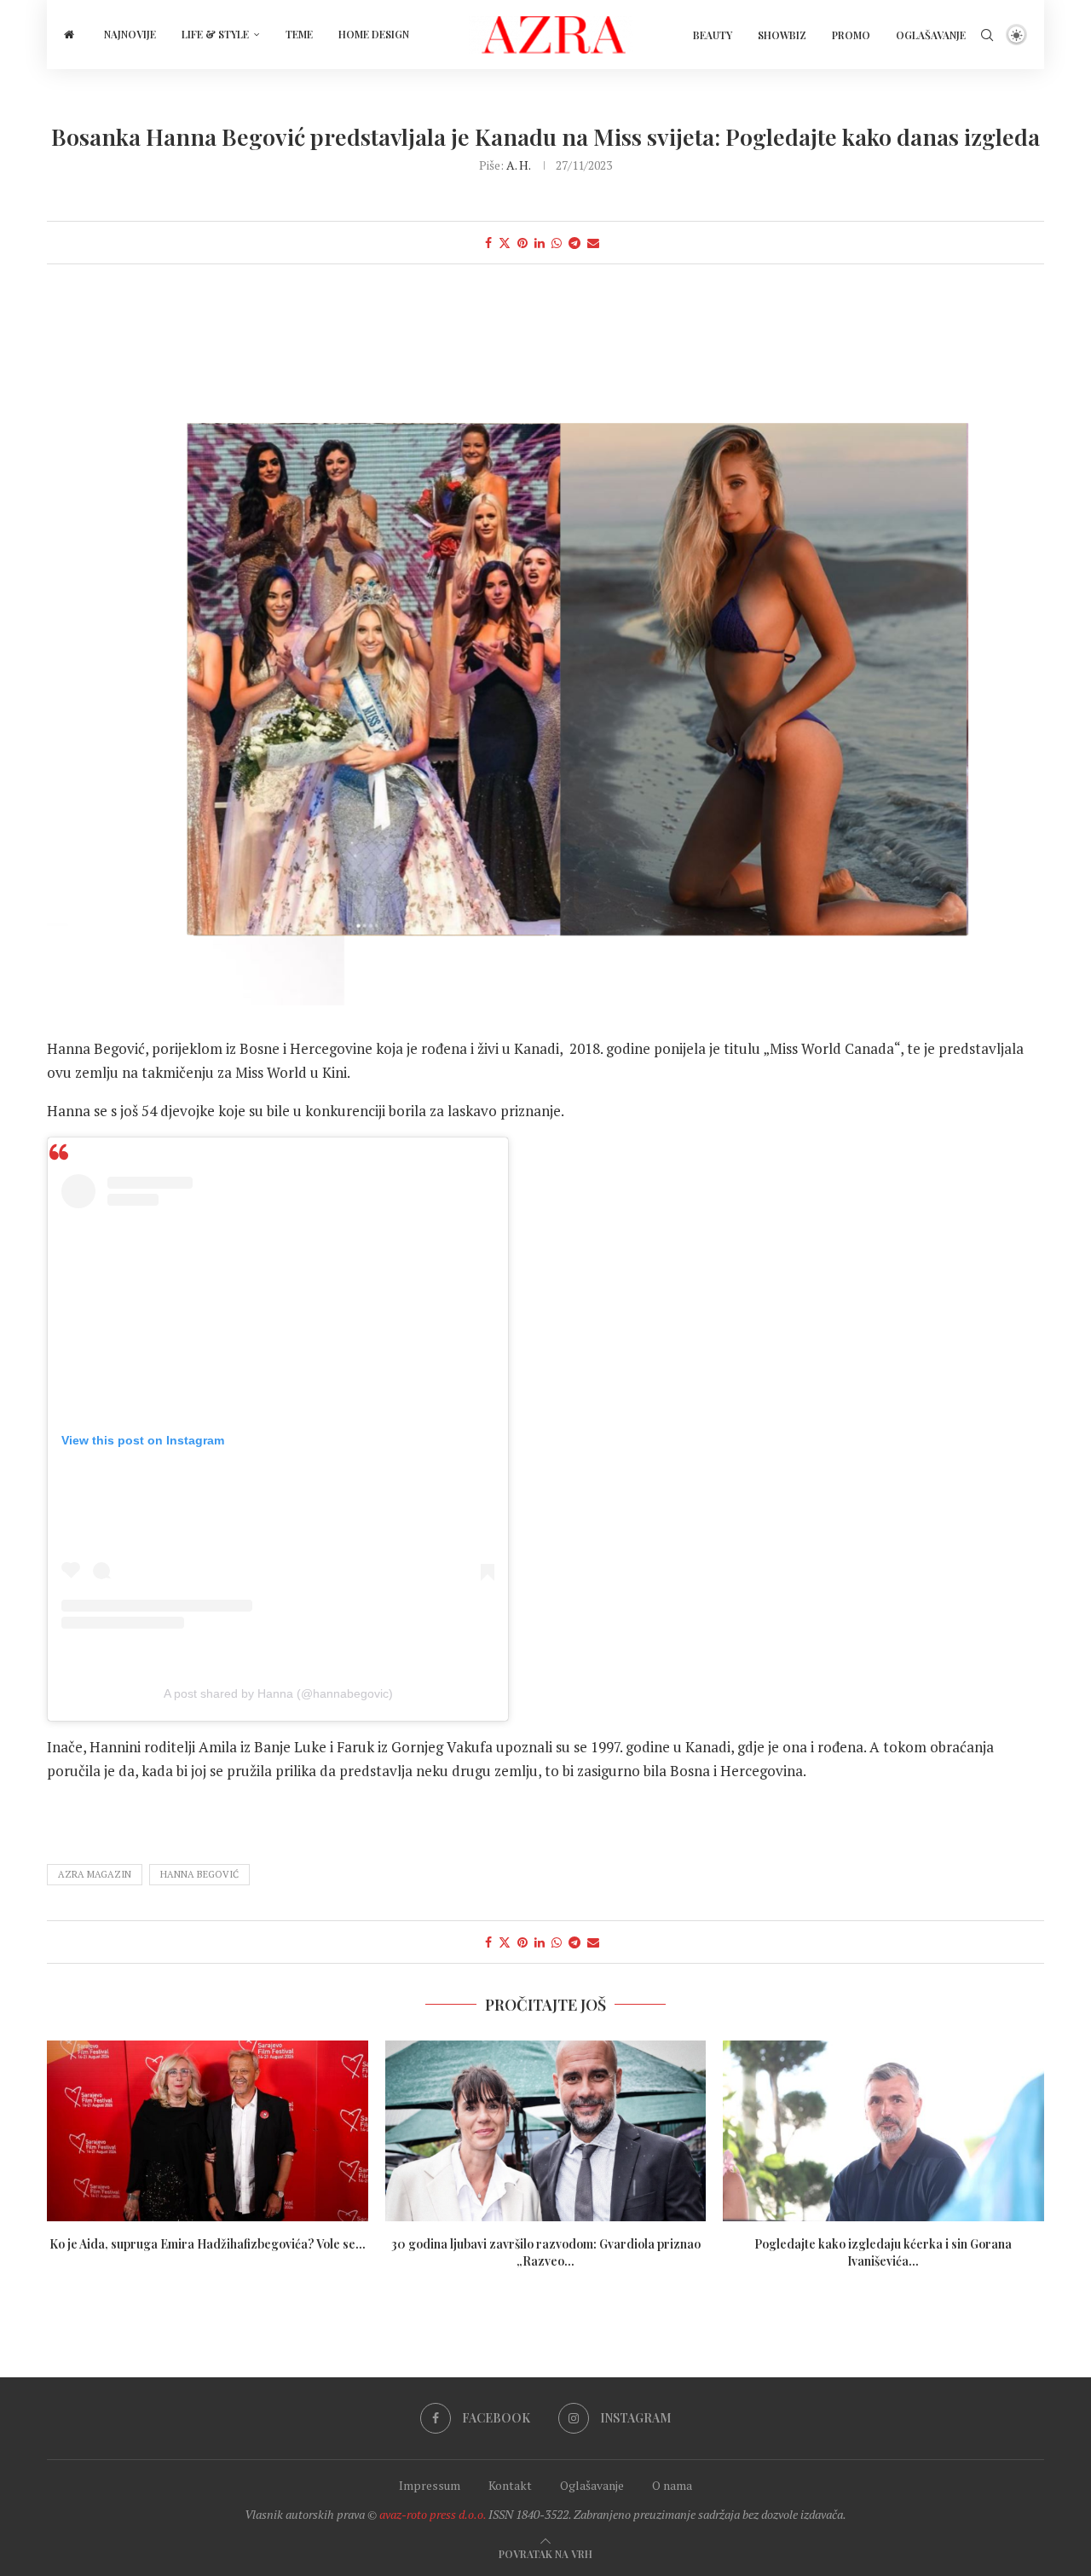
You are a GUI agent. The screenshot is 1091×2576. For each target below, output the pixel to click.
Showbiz (782, 35)
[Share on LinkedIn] (540, 243)
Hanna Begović (199, 1874)
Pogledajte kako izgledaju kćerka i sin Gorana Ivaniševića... (884, 2252)
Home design (374, 34)
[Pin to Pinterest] (522, 243)
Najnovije (130, 34)
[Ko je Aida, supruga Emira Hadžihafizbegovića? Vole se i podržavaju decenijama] (208, 2131)
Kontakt (510, 2485)
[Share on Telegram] (574, 243)
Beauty (713, 35)
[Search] (987, 35)
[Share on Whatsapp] (557, 243)
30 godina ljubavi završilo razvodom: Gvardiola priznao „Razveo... (545, 2252)
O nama (672, 2485)
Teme (299, 34)
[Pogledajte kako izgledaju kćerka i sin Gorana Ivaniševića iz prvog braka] (883, 2131)
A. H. (518, 165)
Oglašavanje (931, 35)
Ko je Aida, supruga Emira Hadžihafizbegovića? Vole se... (208, 2244)
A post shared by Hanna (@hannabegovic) (278, 1693)
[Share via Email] (593, 243)
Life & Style (215, 34)
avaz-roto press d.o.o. (433, 2514)
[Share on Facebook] (488, 243)
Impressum (430, 2485)
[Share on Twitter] (505, 243)
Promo (851, 35)
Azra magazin (95, 1874)
